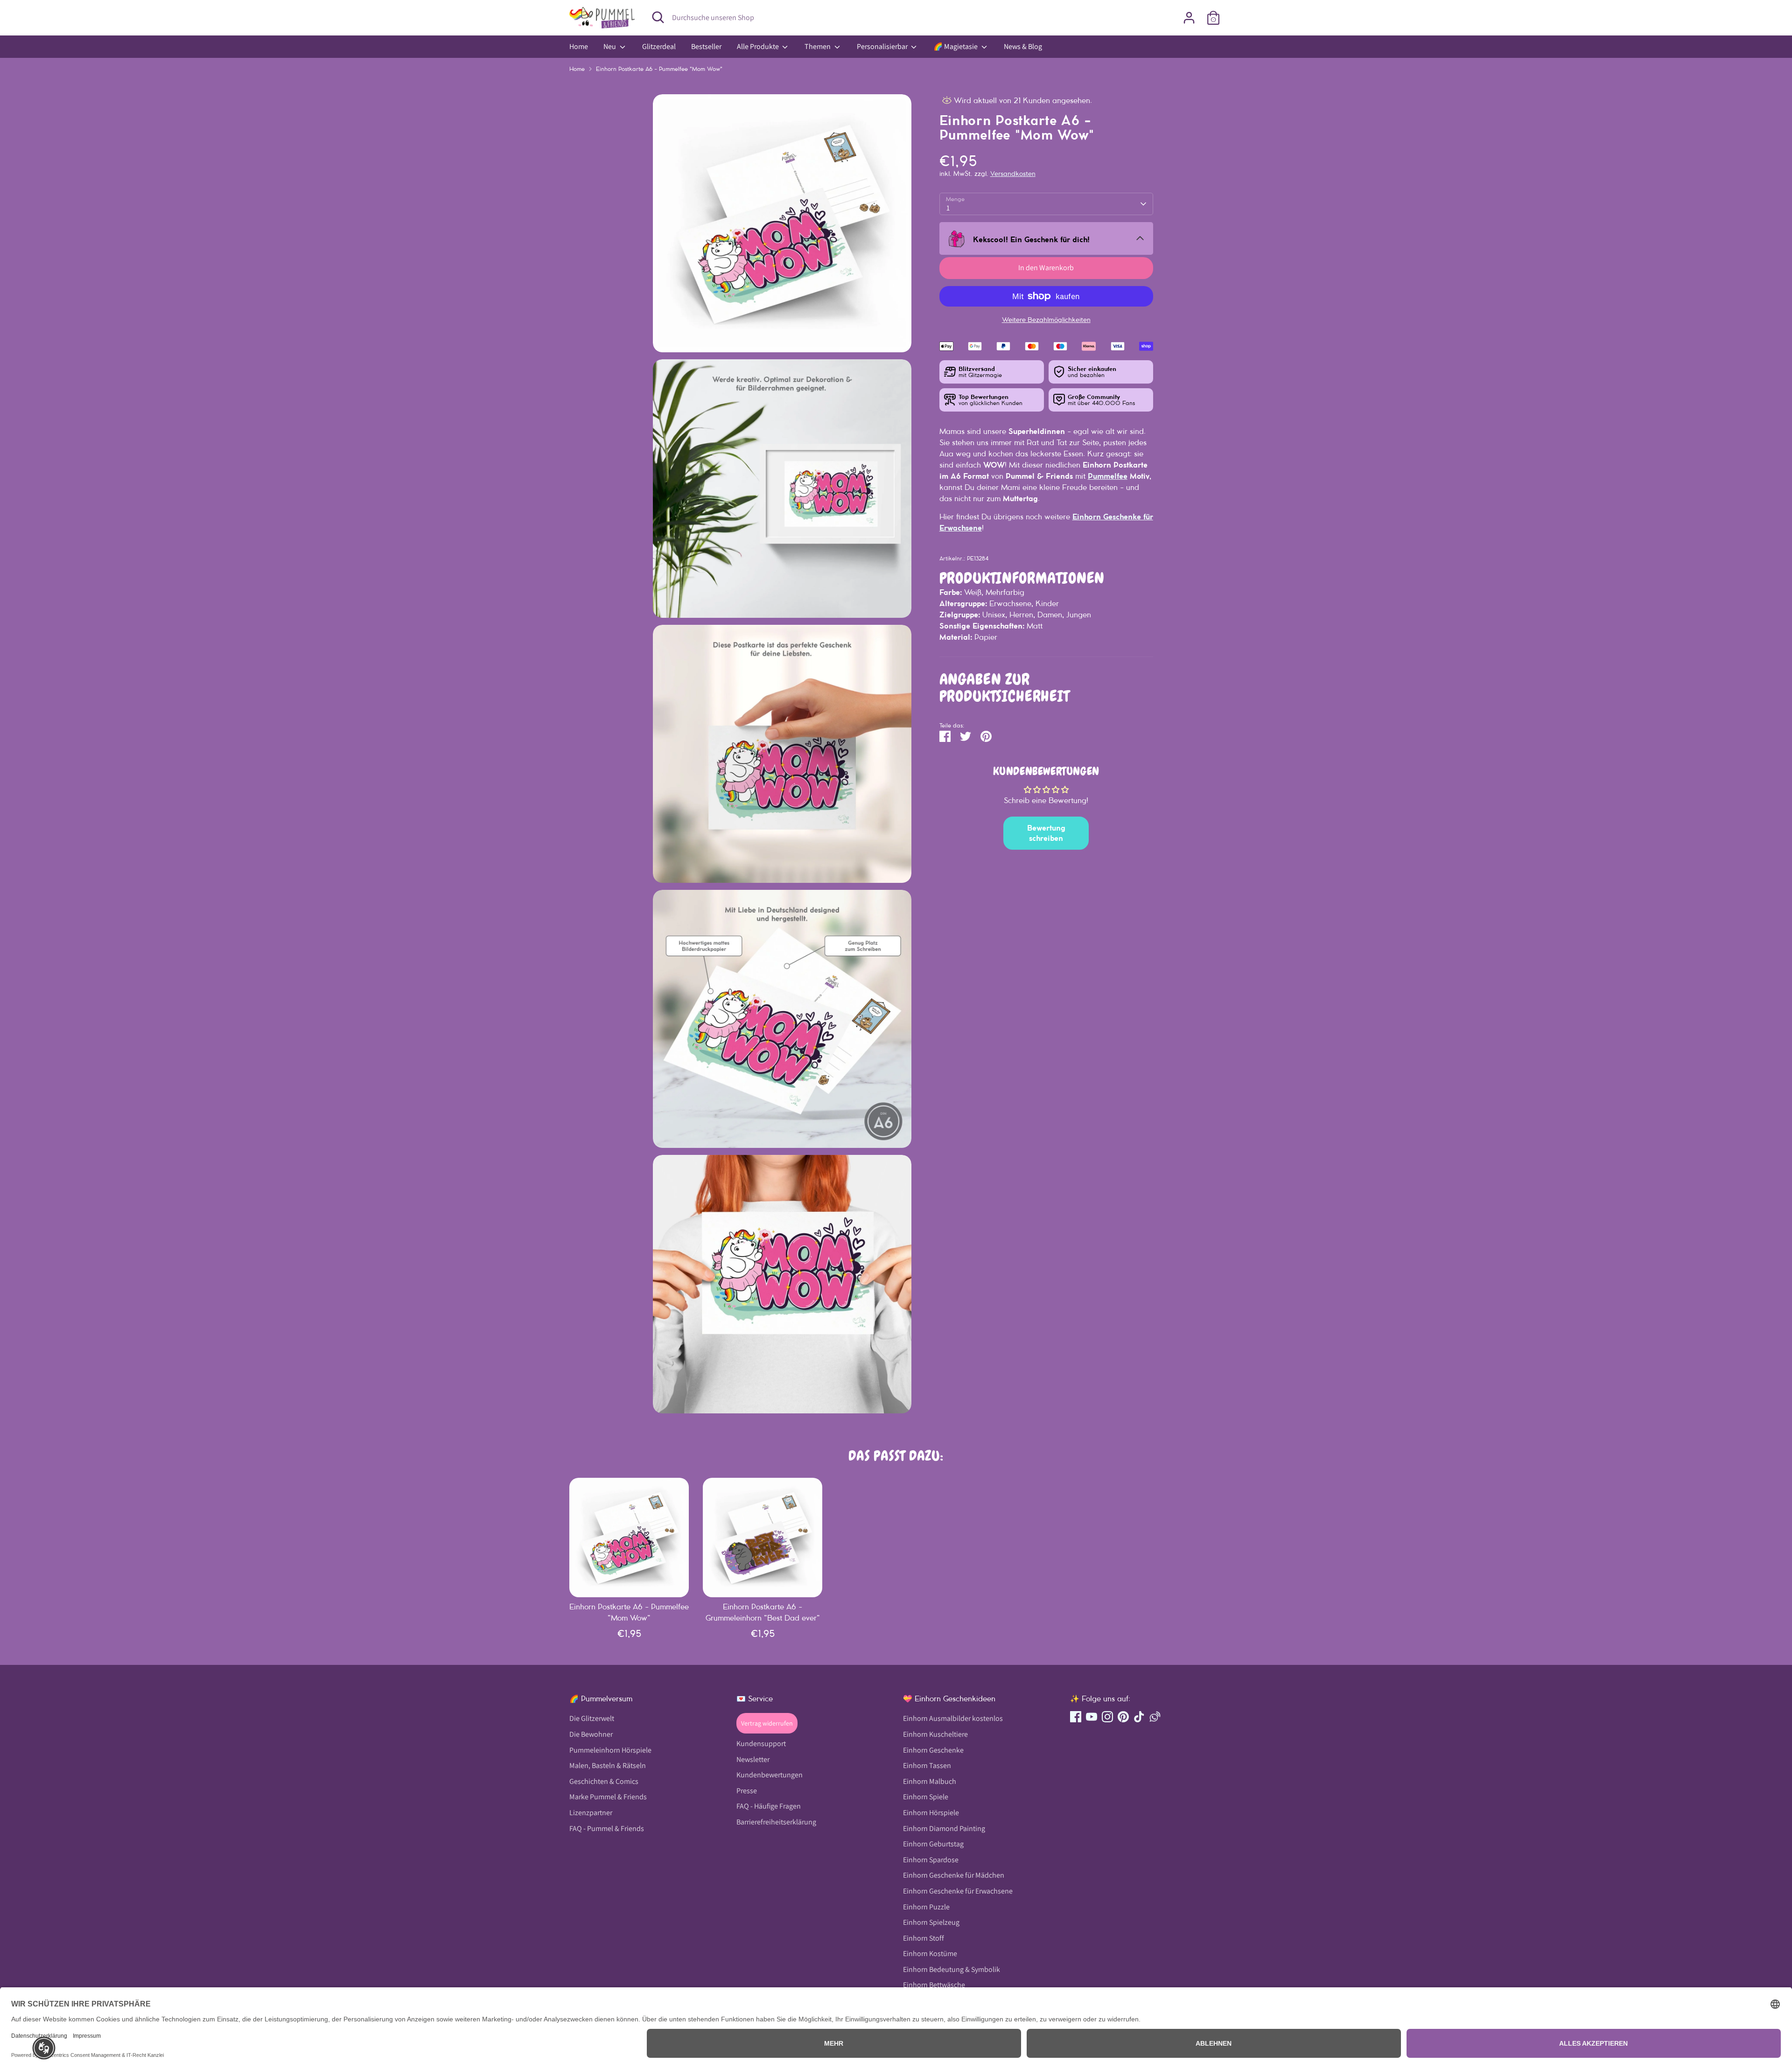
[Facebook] (947, 1107)
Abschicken (990, 1077)
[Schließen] (1071, 936)
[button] (44, 2048)
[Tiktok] (1011, 1107)
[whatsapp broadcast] (1027, 1107)
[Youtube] (963, 1107)
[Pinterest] (995, 1107)
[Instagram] (979, 1107)
